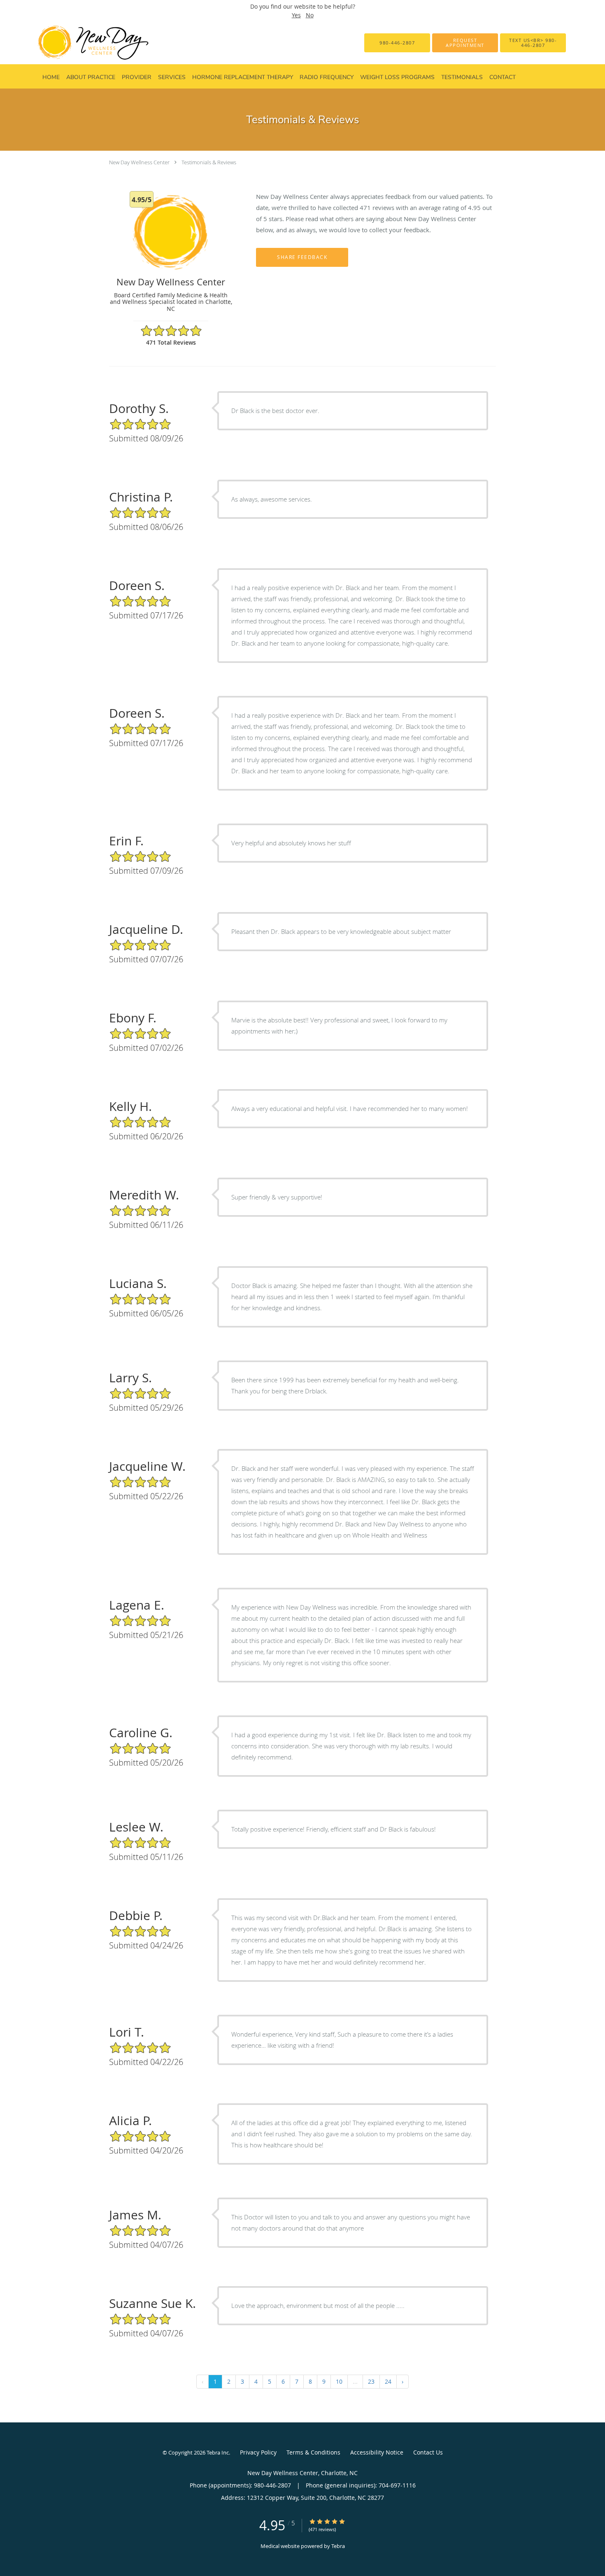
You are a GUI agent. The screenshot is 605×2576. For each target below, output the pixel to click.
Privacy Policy (258, 2452)
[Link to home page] (80, 43)
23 (371, 2381)
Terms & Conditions (313, 2452)
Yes (296, 15)
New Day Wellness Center (139, 162)
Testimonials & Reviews (209, 162)
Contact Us (428, 2452)
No (310, 15)
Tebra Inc (218, 2452)
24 (388, 2381)
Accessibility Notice (377, 2452)
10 (339, 2381)
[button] (465, 43)
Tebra (338, 2546)
